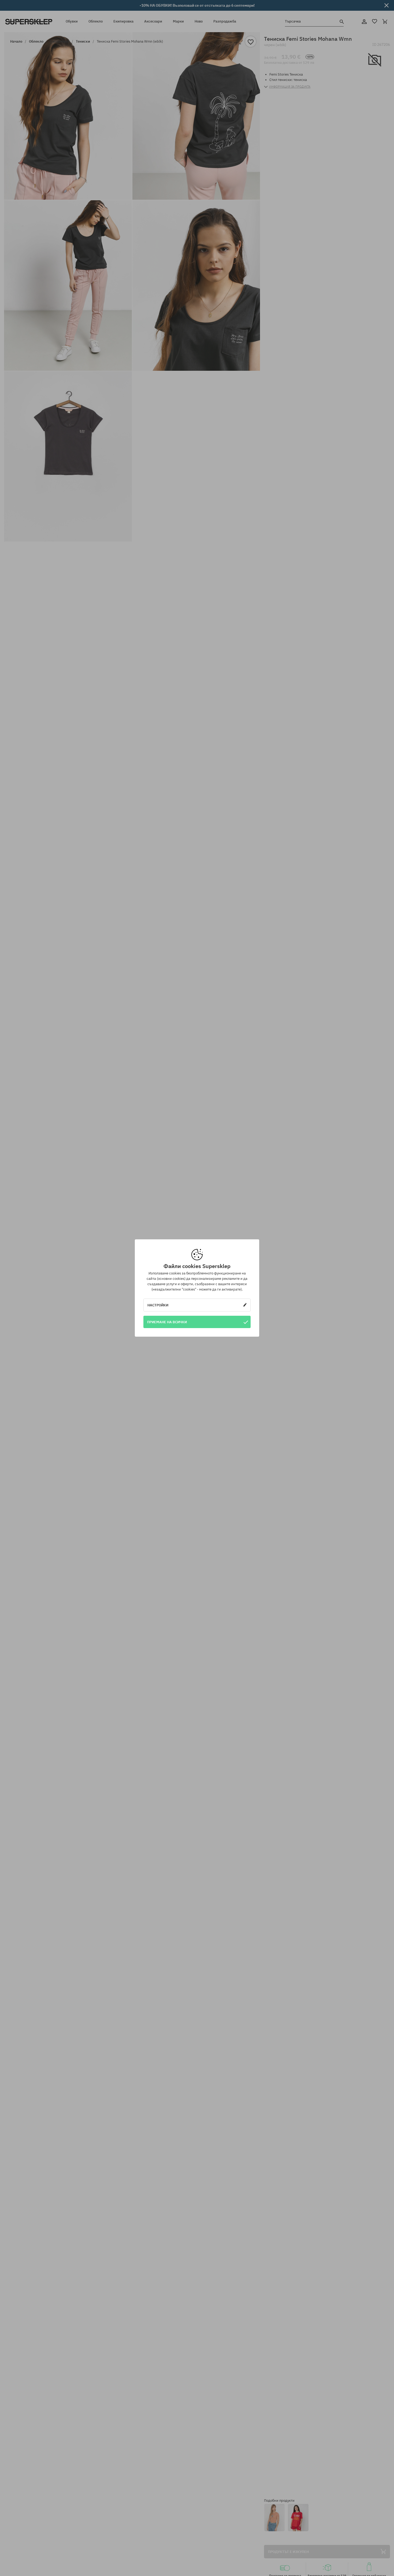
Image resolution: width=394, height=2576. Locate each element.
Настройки (158, 1305)
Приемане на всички (167, 1322)
